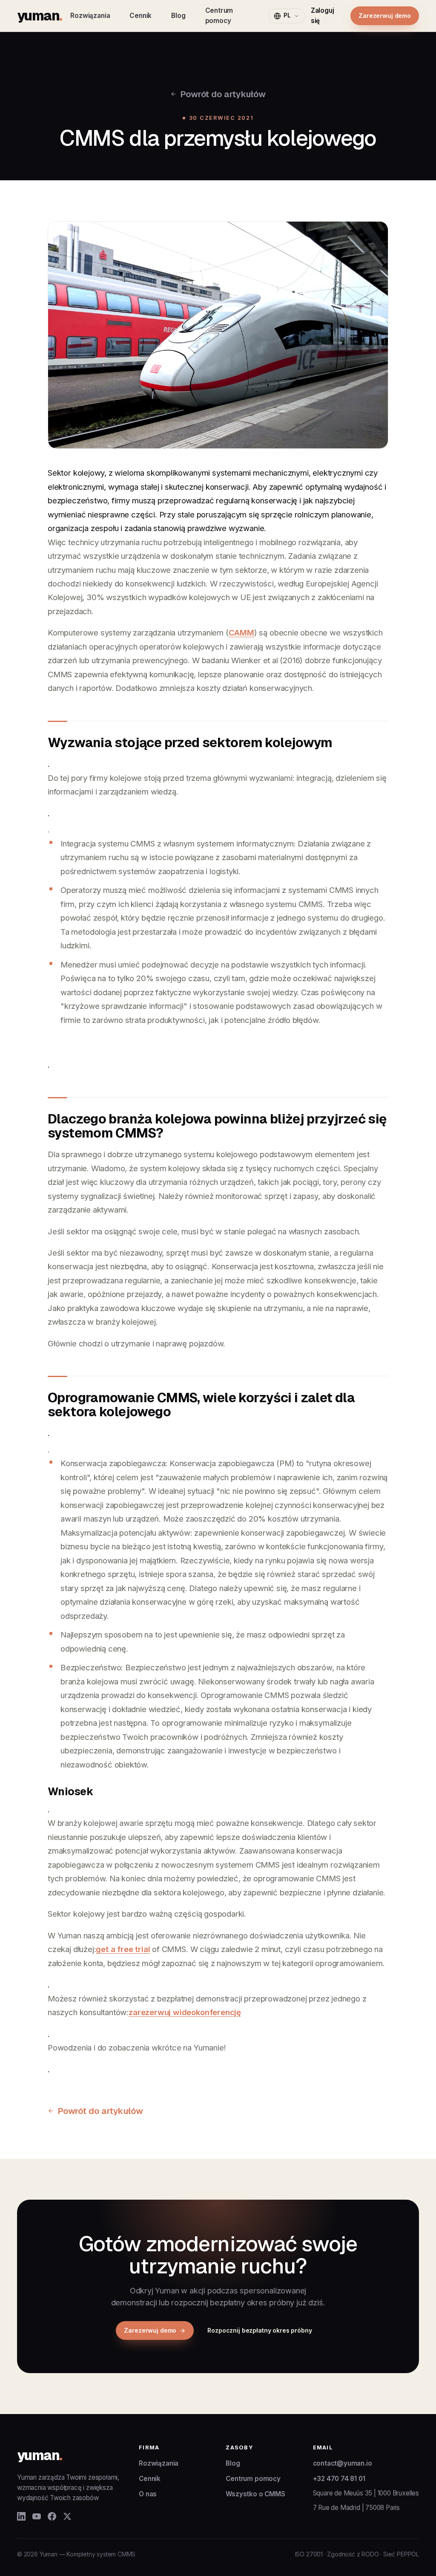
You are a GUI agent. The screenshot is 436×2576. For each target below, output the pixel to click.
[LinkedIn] (21, 2516)
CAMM (241, 632)
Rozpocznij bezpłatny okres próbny (260, 2330)
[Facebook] (52, 2516)
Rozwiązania (90, 16)
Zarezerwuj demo (385, 16)
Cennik (141, 16)
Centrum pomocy (219, 16)
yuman (39, 16)
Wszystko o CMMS (255, 2494)
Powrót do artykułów (223, 94)
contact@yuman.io (343, 2463)
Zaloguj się (323, 16)
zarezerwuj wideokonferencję (185, 2012)
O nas (148, 2494)
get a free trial (123, 1949)
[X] (67, 2516)
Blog (178, 16)
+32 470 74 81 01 (339, 2479)
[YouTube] (37, 2516)
